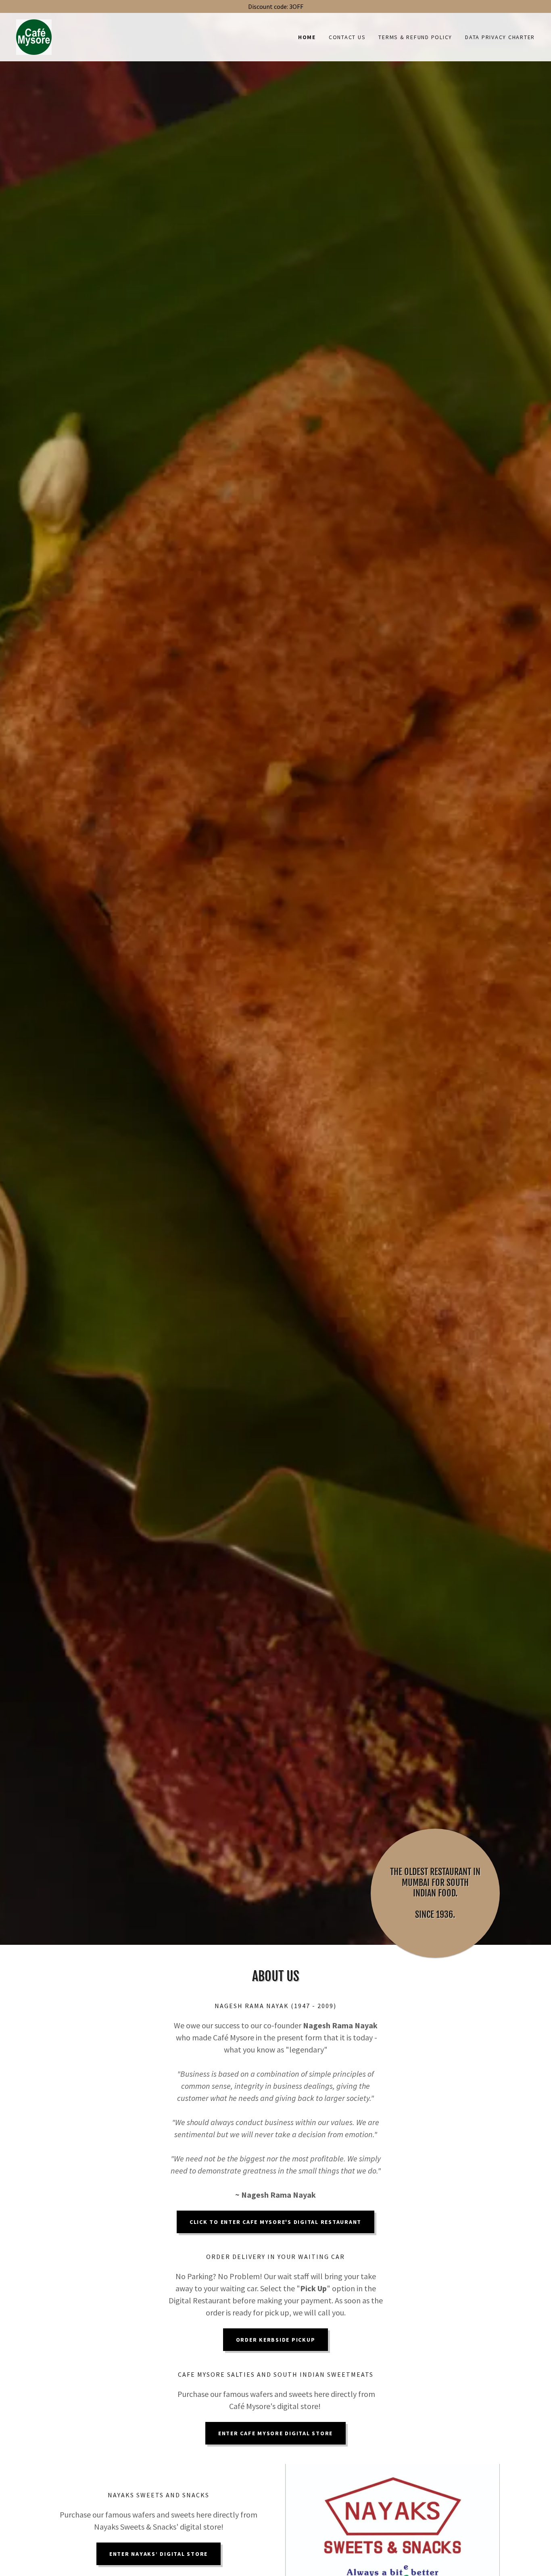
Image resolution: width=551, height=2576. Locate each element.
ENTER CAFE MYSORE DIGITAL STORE (275, 2433)
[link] (34, 36)
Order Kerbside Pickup (276, 2340)
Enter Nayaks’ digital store (159, 2554)
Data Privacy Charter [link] (500, 37)
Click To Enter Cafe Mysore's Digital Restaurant (275, 2222)
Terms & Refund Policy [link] (415, 37)
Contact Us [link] (347, 37)
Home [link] (307, 37)
